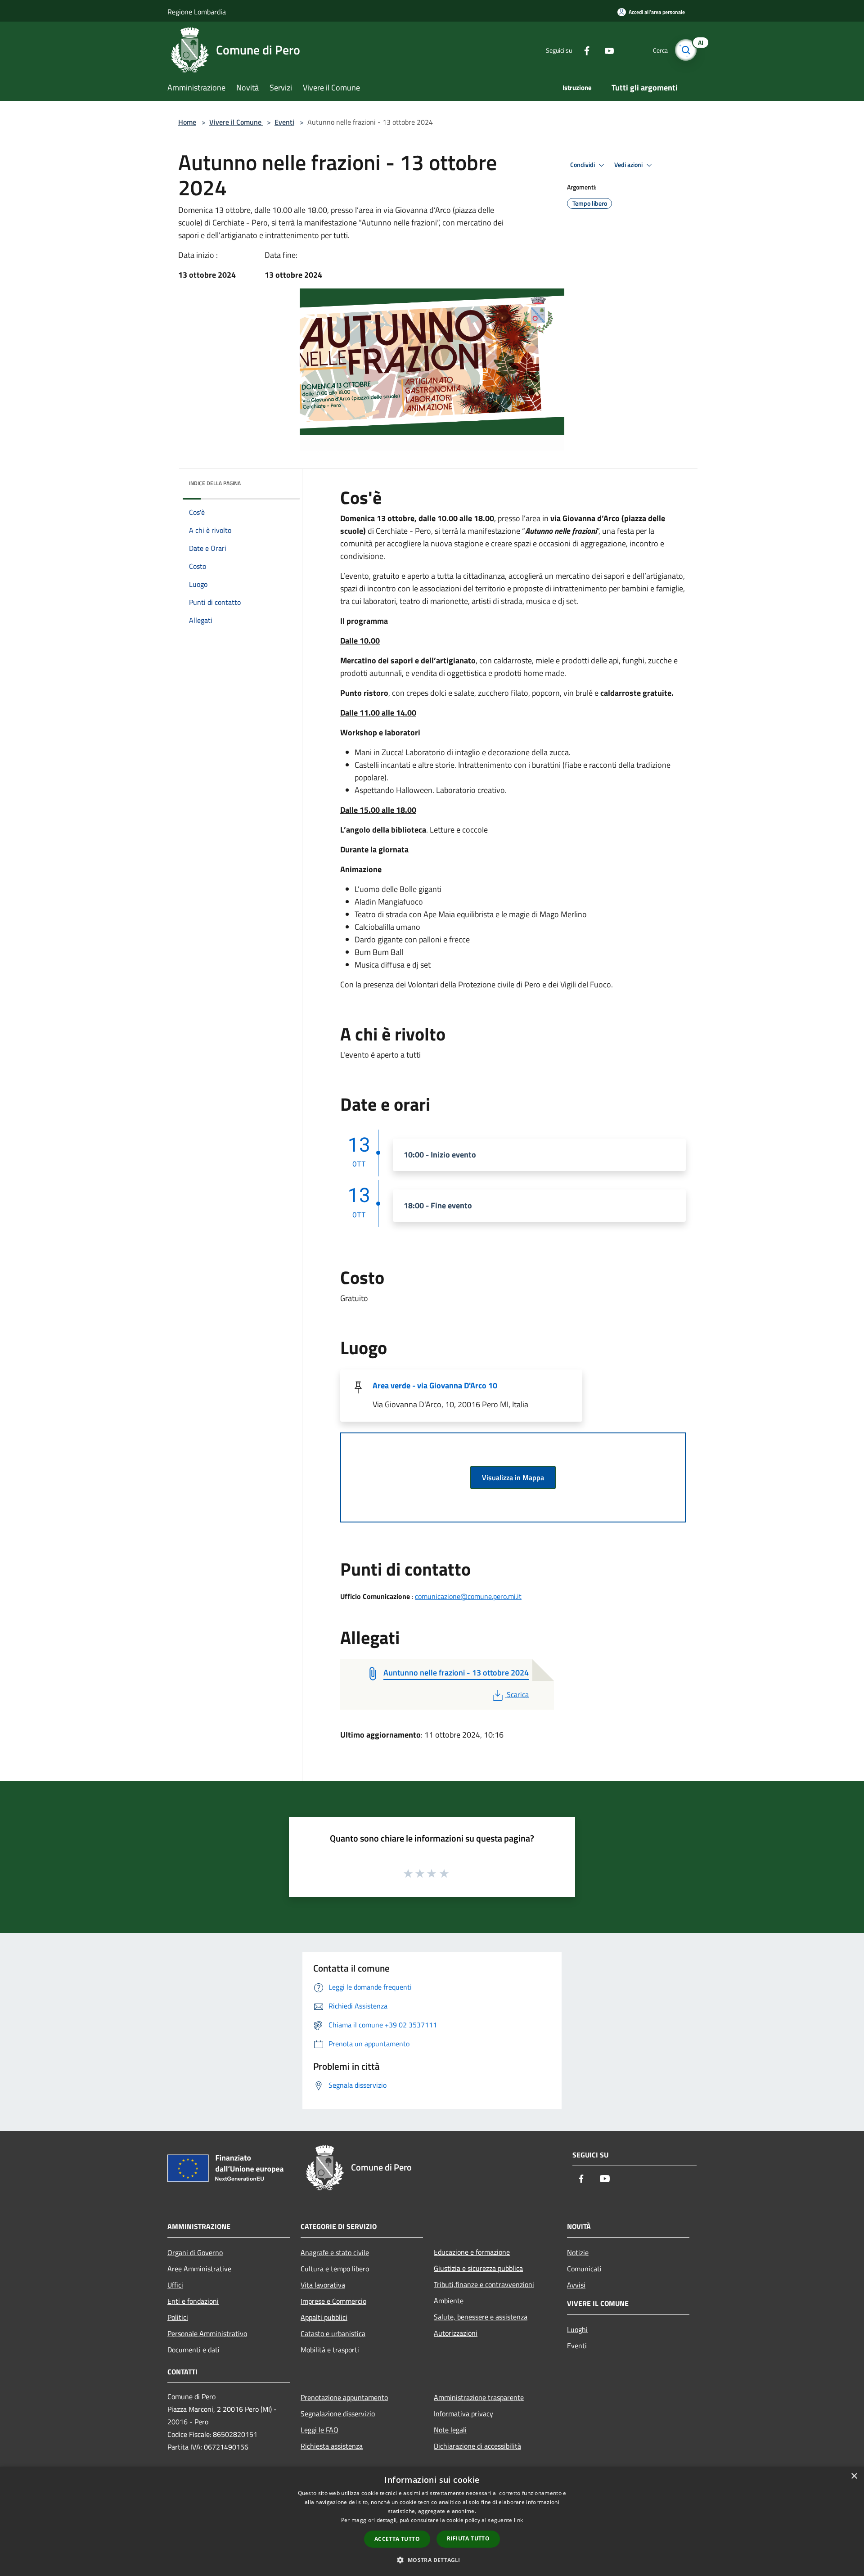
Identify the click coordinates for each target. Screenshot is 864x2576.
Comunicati (584, 2269)
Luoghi (577, 2329)
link (518, 2520)
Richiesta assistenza (332, 2446)
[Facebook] (583, 50)
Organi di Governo (195, 2252)
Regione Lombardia (197, 12)
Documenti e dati (193, 2350)
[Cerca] (686, 50)
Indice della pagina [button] (215, 483)
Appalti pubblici (324, 2317)
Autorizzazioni (456, 2333)
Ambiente (449, 2301)
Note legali (450, 2430)
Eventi (284, 122)
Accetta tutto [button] (397, 2539)
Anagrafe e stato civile (335, 2252)
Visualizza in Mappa (513, 1477)
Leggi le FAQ (319, 2430)
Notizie (578, 2252)
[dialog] (432, 2521)
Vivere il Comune (236, 122)
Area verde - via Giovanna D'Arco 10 (435, 1385)
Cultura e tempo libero (335, 2269)
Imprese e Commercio (333, 2301)
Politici (178, 2317)
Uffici (175, 2285)
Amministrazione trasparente (479, 2397)
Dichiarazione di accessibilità (477, 2446)
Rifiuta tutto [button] (468, 2538)
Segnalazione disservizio (338, 2414)
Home (187, 122)
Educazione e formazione (472, 2252)
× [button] (854, 2476)
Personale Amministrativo (207, 2333)
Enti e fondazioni (193, 2301)
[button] (432, 2560)
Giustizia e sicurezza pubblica (478, 2268)
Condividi (583, 165)
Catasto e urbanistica (333, 2333)
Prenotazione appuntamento (344, 2397)
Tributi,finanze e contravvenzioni (484, 2284)
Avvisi (576, 2285)
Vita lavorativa (323, 2285)
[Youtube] (606, 50)
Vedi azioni (629, 165)
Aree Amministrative (199, 2269)
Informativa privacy (463, 2414)
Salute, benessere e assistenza (481, 2317)
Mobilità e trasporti (330, 2350)
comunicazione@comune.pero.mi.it (468, 1596)
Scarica (517, 1694)
